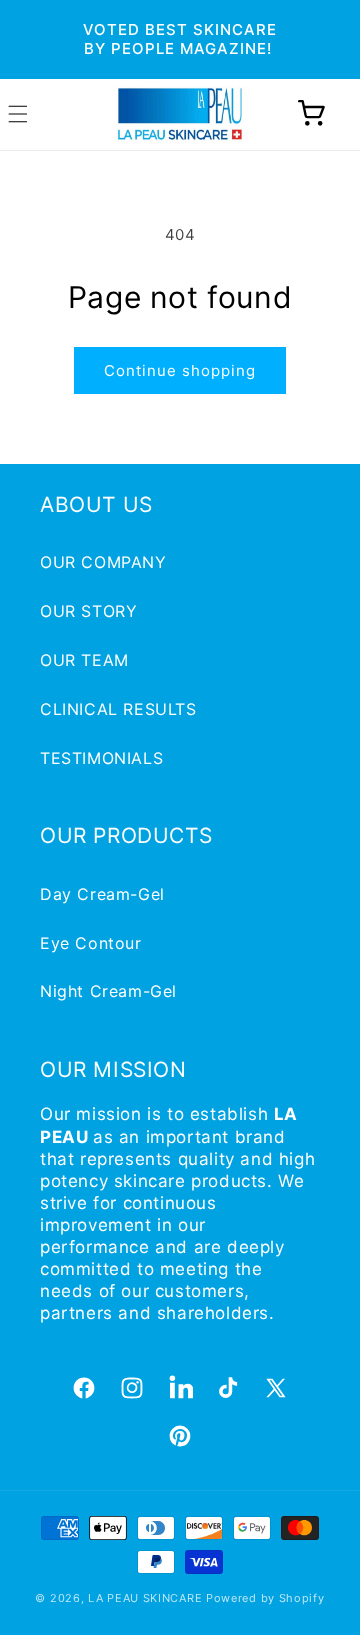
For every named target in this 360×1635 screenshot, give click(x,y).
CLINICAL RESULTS (118, 709)
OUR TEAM (84, 660)
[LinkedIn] (180, 1388)
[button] (312, 114)
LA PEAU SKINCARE (145, 1598)
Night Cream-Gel (108, 991)
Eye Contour (91, 943)
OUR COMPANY (103, 562)
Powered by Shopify (265, 1598)
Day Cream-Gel (102, 894)
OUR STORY (88, 611)
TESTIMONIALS (101, 758)
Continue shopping (180, 370)
